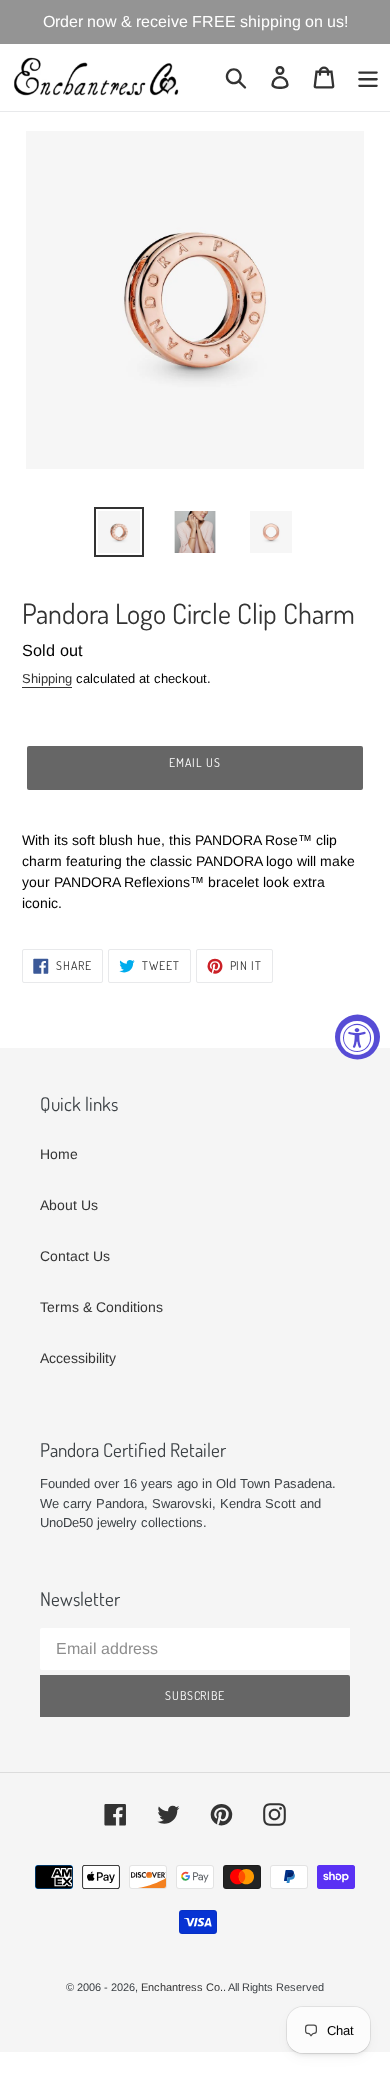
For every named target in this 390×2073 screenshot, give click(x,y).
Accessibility (78, 1358)
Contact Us (75, 1256)
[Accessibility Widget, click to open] (357, 1036)
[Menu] (368, 77)
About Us (69, 1205)
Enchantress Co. (182, 1987)
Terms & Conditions (101, 1307)
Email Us (195, 762)
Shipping (47, 678)
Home (59, 1154)
